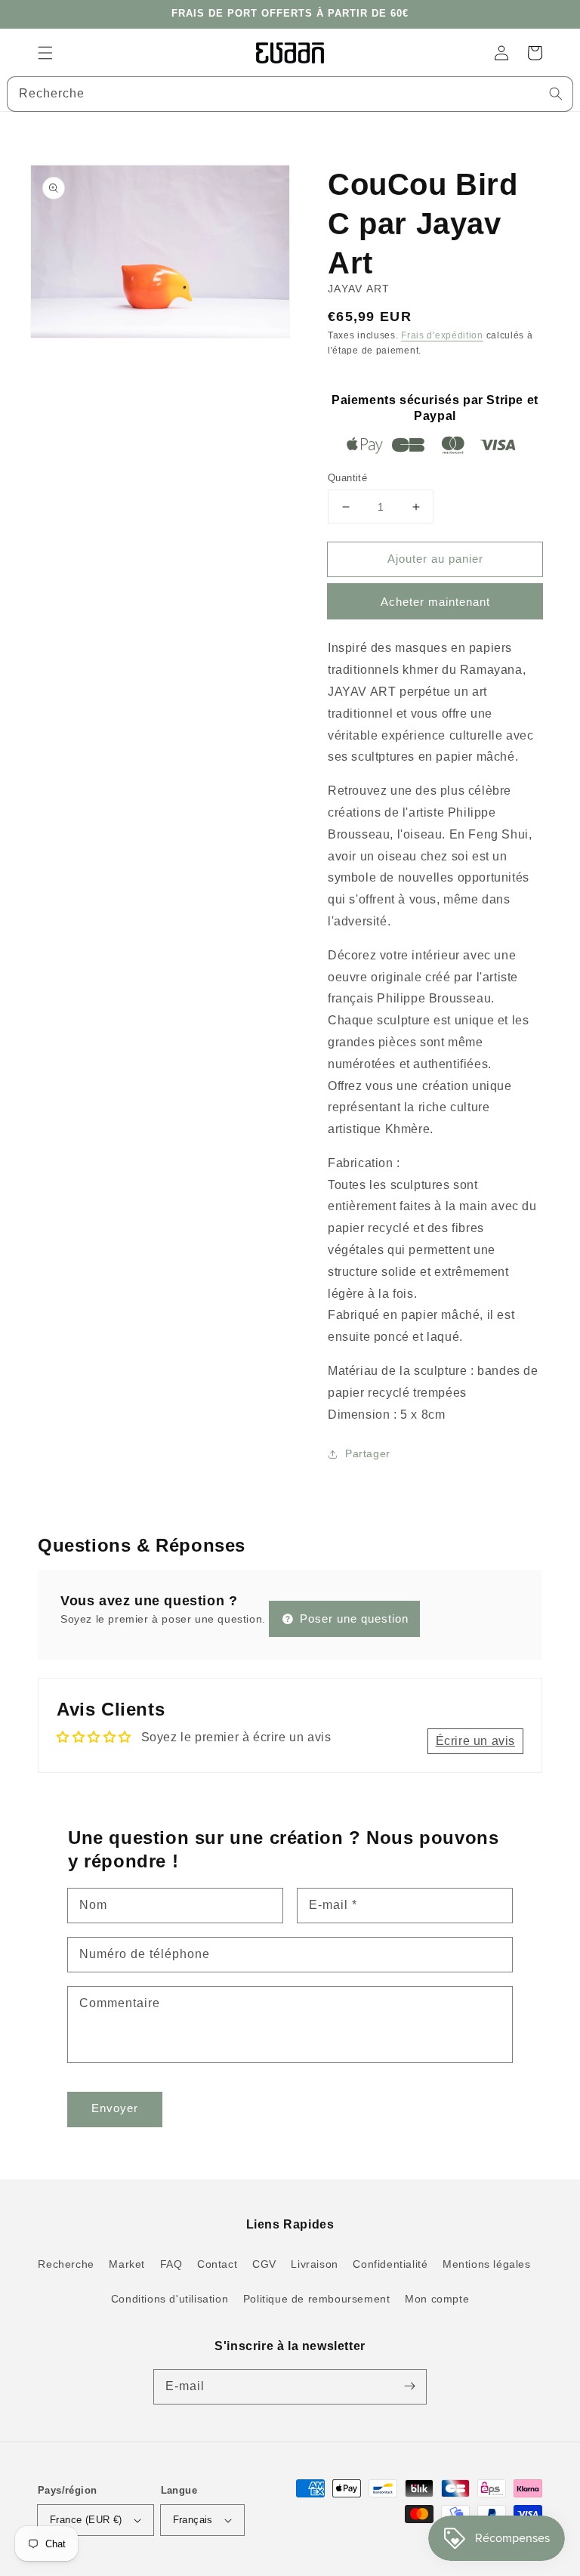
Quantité (347, 478)
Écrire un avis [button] (475, 1741)
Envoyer (115, 2108)
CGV (264, 2264)
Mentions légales (487, 2264)
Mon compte (437, 2299)
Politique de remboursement (317, 2299)
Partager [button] (368, 1453)
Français (193, 2520)
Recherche (66, 2264)
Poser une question (352, 1618)
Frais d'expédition (442, 335)
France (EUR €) (86, 2520)
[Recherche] (556, 94)
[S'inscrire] (409, 2386)
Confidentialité (390, 2264)
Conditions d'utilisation (170, 2299)
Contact (217, 2264)
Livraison (314, 2264)
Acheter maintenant (435, 602)
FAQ (171, 2264)
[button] (45, 53)
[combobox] (290, 94)
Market (127, 2264)
